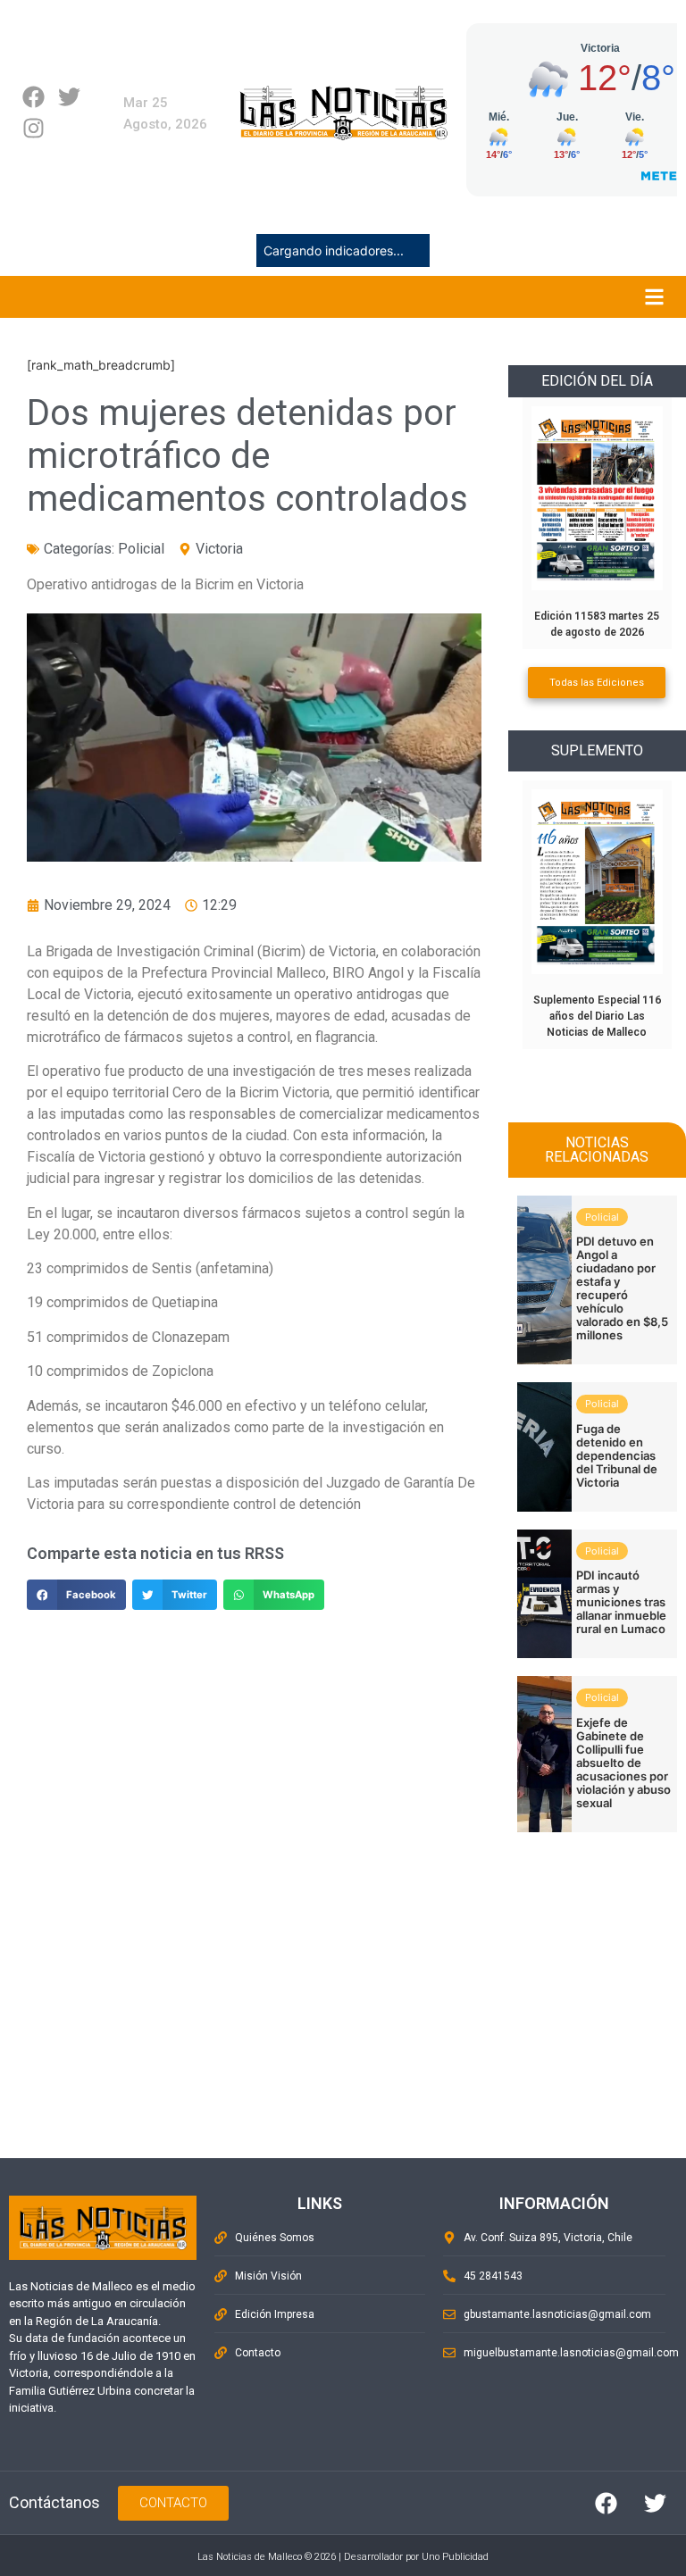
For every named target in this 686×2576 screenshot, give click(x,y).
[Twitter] (69, 97)
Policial (141, 549)
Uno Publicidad (455, 2557)
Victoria (219, 549)
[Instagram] (33, 128)
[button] (76, 1595)
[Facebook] (33, 97)
